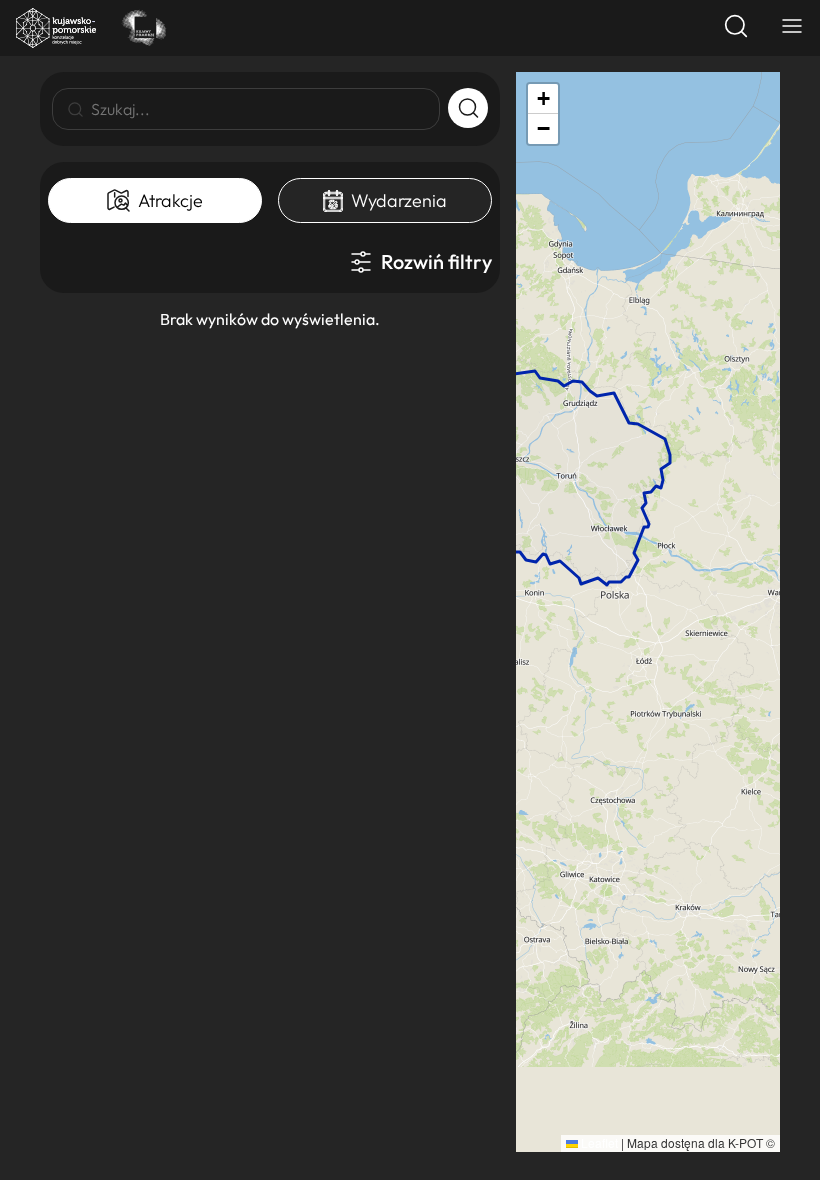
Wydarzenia (399, 200)
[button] (543, 99)
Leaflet (598, 1142)
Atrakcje (170, 200)
